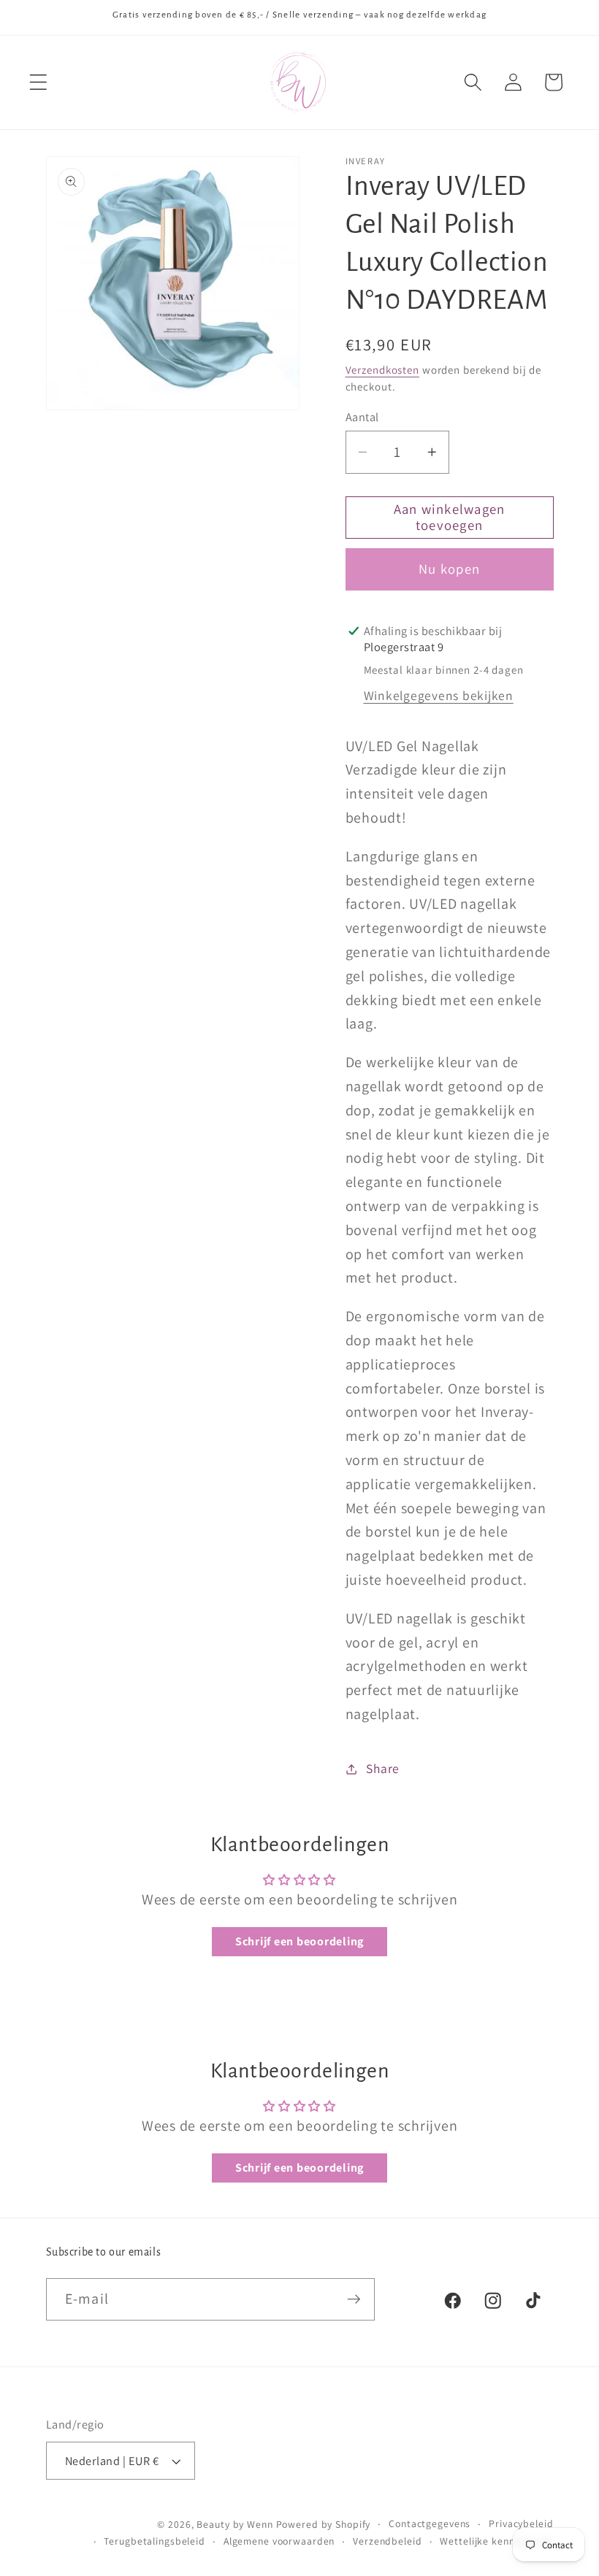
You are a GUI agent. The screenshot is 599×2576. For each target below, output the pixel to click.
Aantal (362, 417)
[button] (38, 82)
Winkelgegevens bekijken (439, 695)
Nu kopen (449, 569)
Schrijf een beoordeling (299, 1941)
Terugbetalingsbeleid (154, 2541)
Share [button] (383, 1768)
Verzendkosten (382, 370)
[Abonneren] (354, 2299)
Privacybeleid (521, 2523)
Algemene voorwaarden (279, 2541)
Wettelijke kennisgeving (496, 2541)
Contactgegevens (430, 2523)
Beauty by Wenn (234, 2524)
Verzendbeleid (387, 2541)
